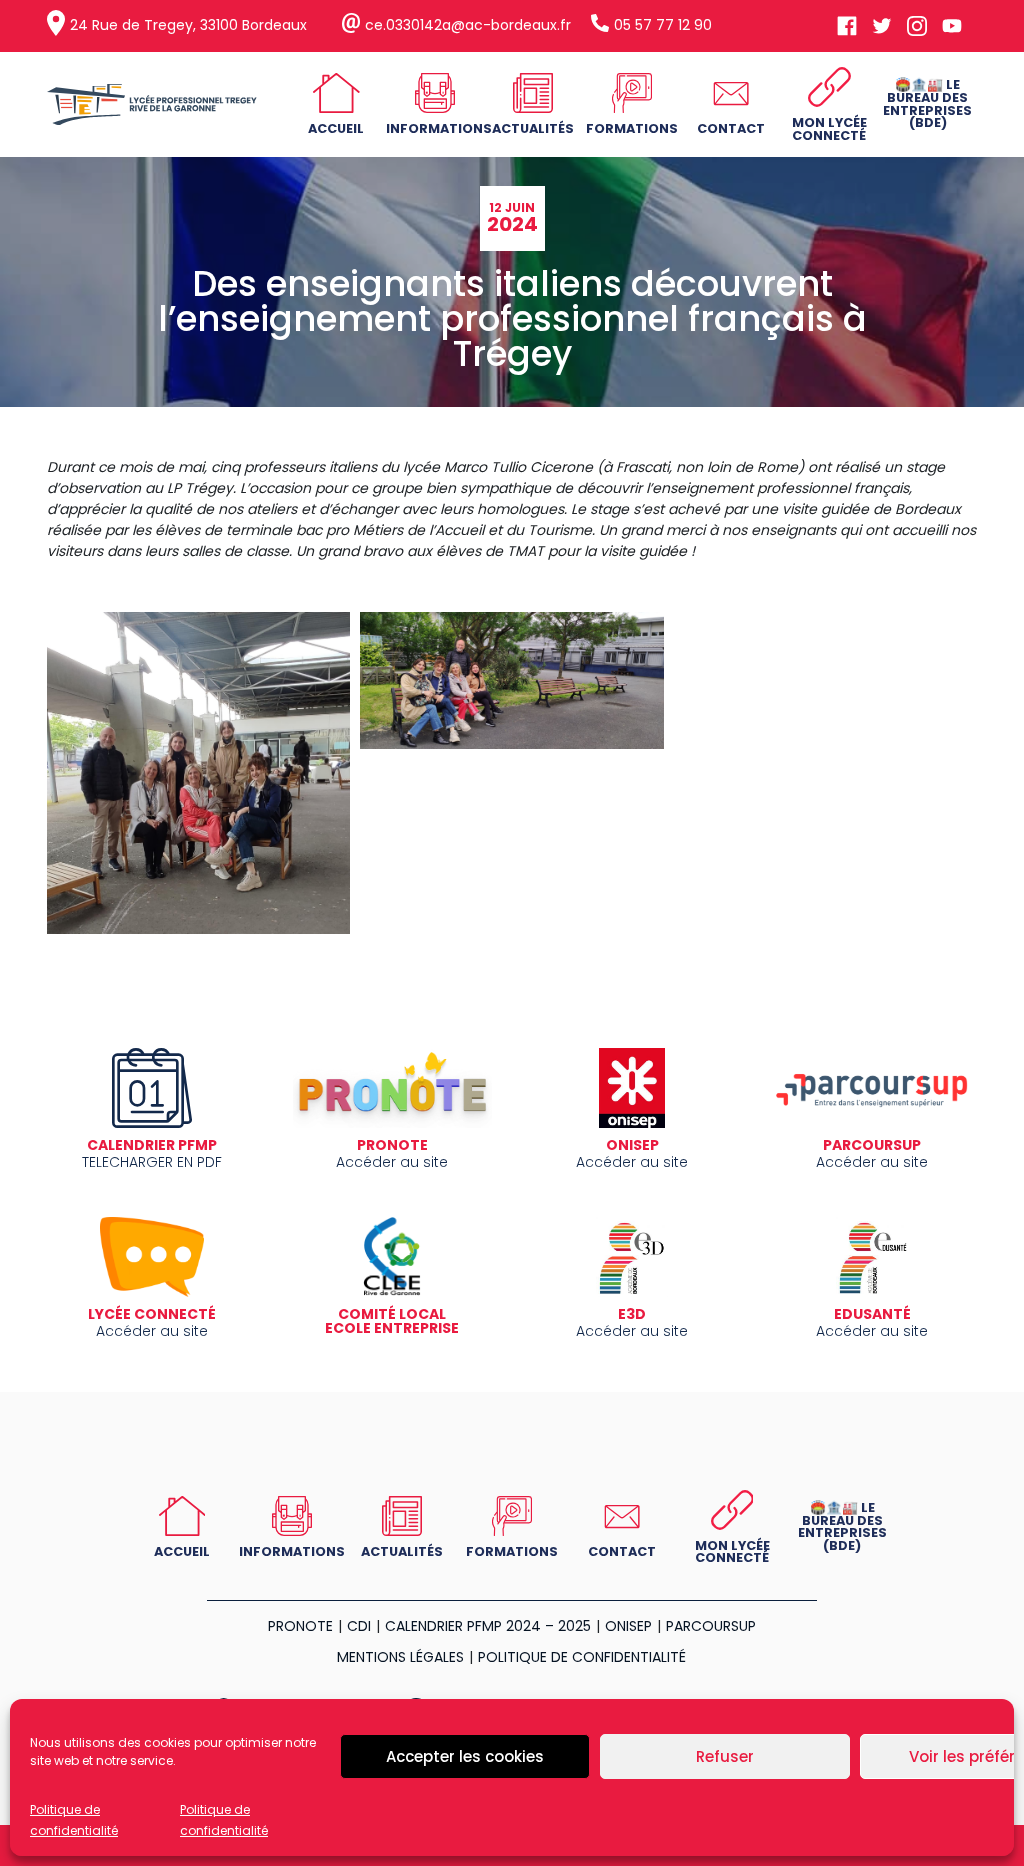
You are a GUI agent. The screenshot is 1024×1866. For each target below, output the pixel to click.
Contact (731, 128)
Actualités (533, 128)
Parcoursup (711, 1626)
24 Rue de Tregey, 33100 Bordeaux (188, 25)
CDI (359, 1626)
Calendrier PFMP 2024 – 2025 (488, 1626)
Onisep (628, 1626)
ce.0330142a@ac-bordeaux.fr (468, 25)
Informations (439, 128)
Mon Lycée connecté (829, 129)
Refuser (725, 1756)
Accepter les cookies (465, 1756)
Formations (632, 128)
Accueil (336, 128)
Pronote (300, 1626)
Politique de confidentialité (582, 1657)
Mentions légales (400, 1657)
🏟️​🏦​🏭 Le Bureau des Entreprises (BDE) (927, 103)
